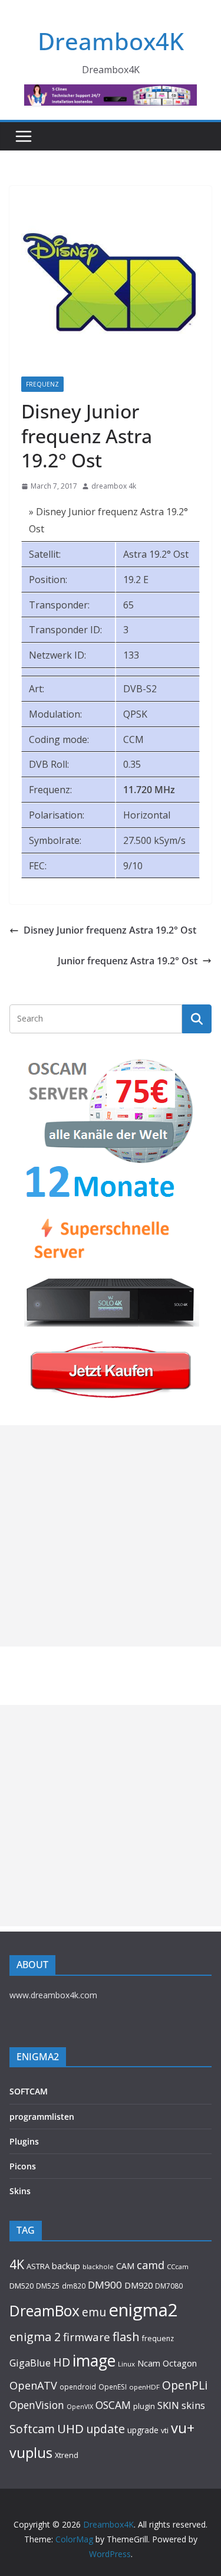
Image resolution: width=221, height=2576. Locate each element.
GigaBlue (30, 2363)
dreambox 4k (114, 486)
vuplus (31, 2453)
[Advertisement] (111, 1536)
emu (94, 2312)
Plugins (24, 2141)
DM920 (138, 2285)
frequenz (158, 2338)
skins (193, 2405)
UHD (70, 2428)
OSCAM (113, 2405)
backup (66, 2266)
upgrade (143, 2430)
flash (126, 2336)
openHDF (144, 2387)
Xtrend (67, 2455)
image (94, 2361)
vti (165, 2431)
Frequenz (42, 384)
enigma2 (143, 2310)
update (105, 2429)
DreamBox (44, 2311)
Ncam (149, 2363)
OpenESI (113, 2387)
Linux (126, 2364)
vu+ (183, 2428)
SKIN (168, 2405)
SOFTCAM (29, 2091)
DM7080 (169, 2286)
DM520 (22, 2286)
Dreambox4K (111, 41)
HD (62, 2362)
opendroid (78, 2387)
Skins (20, 2191)
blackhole (98, 2266)
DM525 (48, 2286)
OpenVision (37, 2405)
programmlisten (42, 2117)
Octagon (180, 2363)
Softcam (32, 2429)
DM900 (105, 2285)
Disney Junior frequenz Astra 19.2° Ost (110, 930)
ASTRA (38, 2266)
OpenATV (33, 2385)
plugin (144, 2406)
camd (151, 2265)
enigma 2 (35, 2337)
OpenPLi (185, 2385)
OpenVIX (80, 2407)
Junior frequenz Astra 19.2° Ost (128, 961)
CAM (125, 2266)
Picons (23, 2166)
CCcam (178, 2266)
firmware (87, 2337)
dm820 (74, 2286)
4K (17, 2264)
